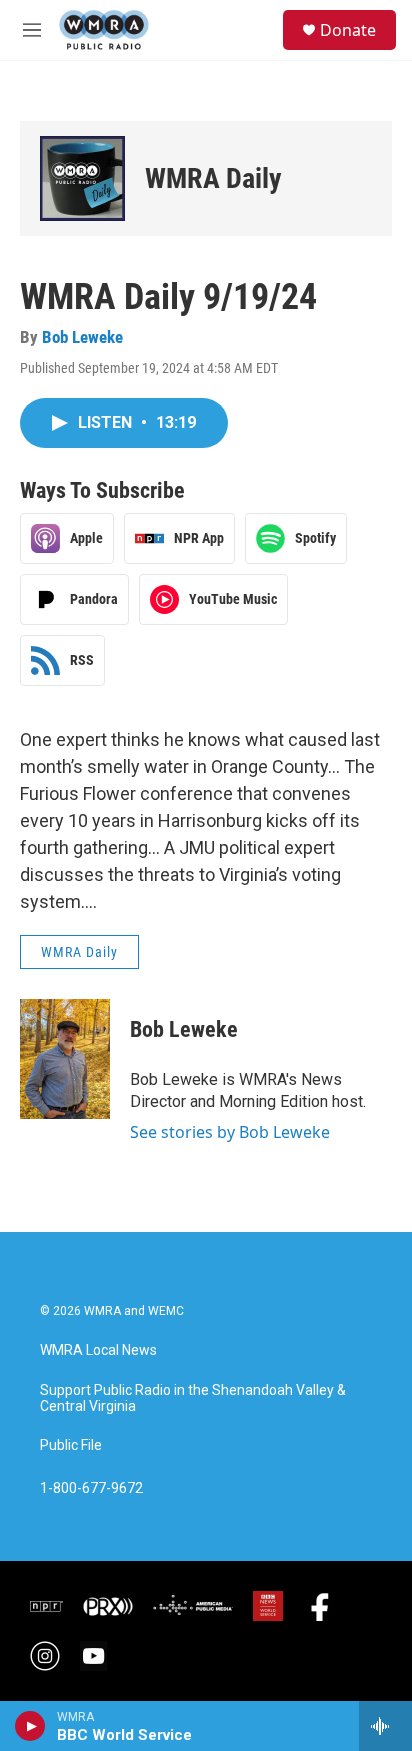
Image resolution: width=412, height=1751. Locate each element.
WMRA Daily (213, 178)
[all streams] (385, 1726)
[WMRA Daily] (82, 178)
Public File (71, 1445)
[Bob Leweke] (65, 1059)
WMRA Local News (98, 1350)
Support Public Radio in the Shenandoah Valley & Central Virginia (193, 1398)
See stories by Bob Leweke (230, 1132)
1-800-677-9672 (91, 1488)
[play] (30, 1726)
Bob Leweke (82, 337)
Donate (348, 30)
